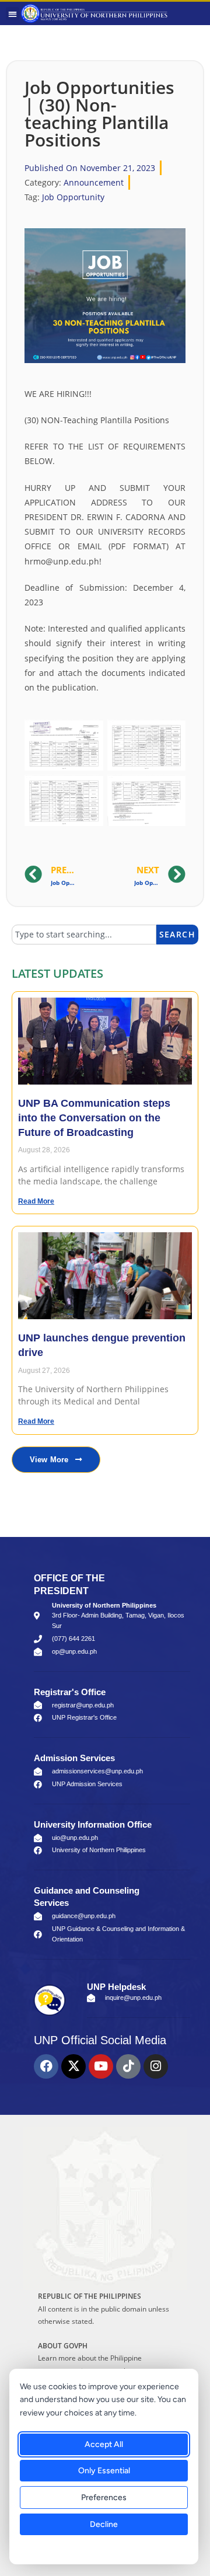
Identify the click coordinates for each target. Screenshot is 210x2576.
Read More (36, 1201)
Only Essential (104, 2471)
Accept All (104, 2444)
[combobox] (84, 935)
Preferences (104, 2497)
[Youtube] (101, 2066)
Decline (104, 2524)
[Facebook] (46, 2066)
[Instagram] (156, 2066)
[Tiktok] (128, 2066)
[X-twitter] (73, 2066)
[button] (13, 14)
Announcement (94, 182)
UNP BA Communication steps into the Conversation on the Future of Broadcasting (94, 1118)
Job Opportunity (73, 197)
